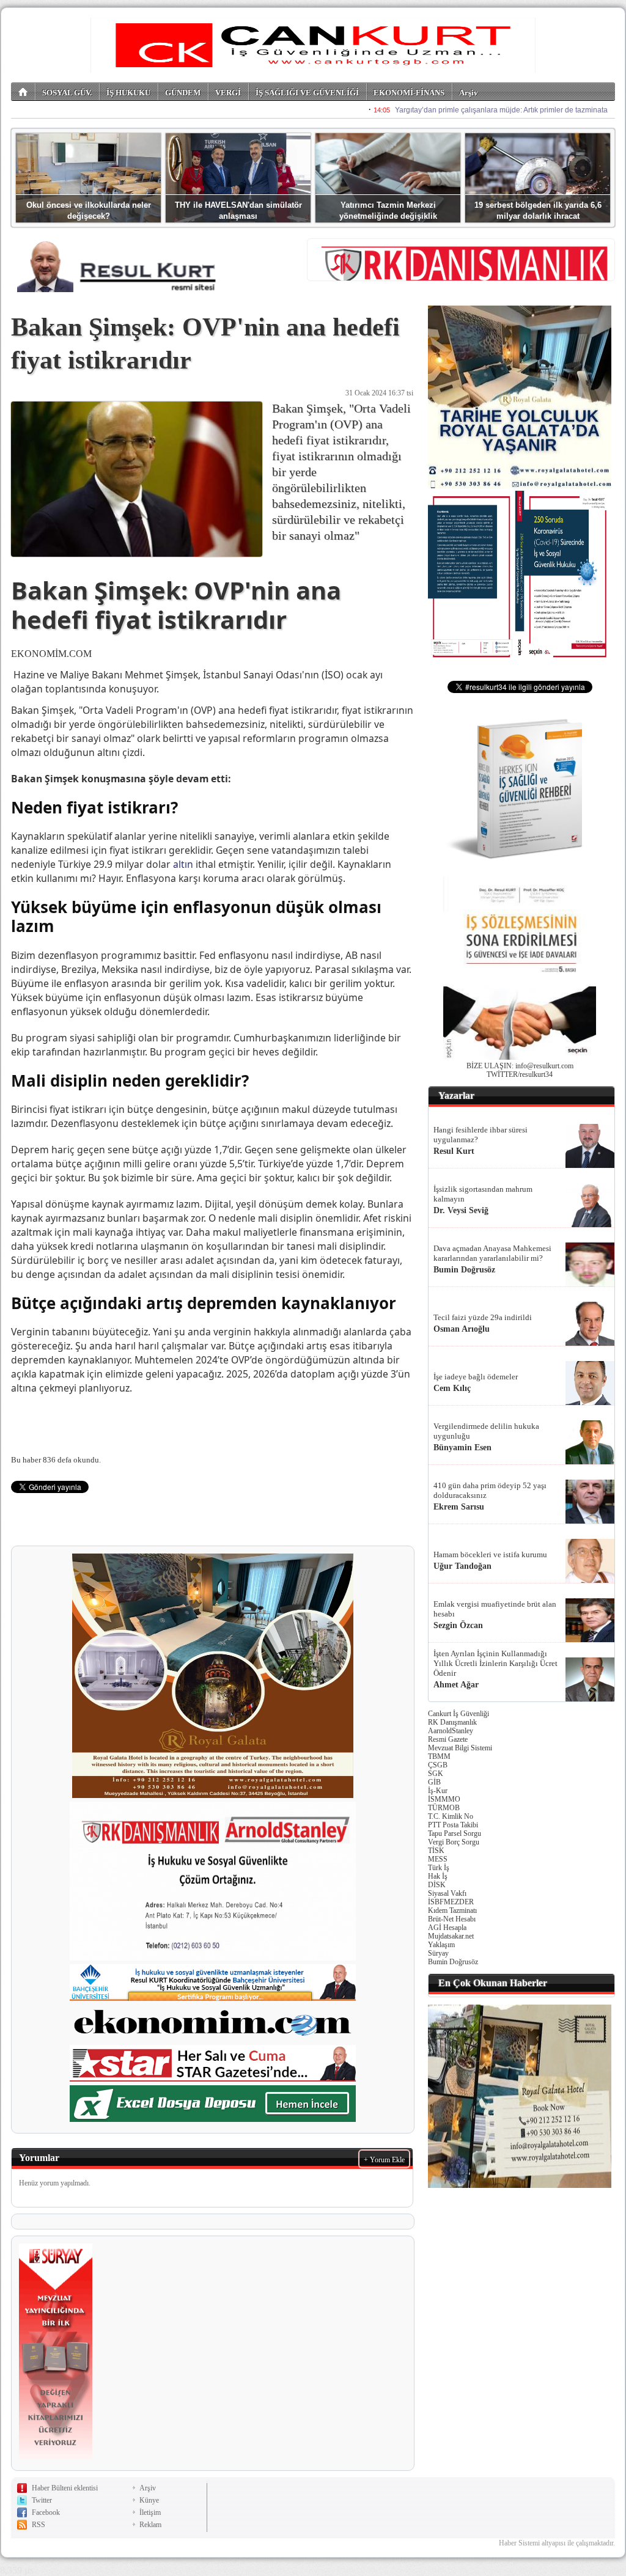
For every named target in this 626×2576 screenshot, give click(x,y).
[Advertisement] (520, 2273)
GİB (434, 1782)
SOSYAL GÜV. (67, 93)
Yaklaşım (441, 1945)
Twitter (42, 2500)
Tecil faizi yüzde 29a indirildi (483, 1317)
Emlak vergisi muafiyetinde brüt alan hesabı (495, 1609)
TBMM (439, 1756)
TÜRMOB (444, 1808)
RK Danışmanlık (452, 1722)
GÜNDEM (183, 93)
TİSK (436, 1851)
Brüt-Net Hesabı (452, 1919)
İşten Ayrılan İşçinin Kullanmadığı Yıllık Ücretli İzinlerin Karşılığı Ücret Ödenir (495, 1663)
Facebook (46, 2512)
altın (183, 864)
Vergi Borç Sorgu (454, 1842)
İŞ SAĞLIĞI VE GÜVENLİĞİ (307, 93)
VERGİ (228, 93)
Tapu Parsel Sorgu (455, 1833)
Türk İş (439, 1868)
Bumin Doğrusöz (453, 1962)
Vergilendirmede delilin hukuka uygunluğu (486, 1431)
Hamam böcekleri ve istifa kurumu (490, 1554)
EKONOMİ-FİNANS (409, 93)
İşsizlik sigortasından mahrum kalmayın (483, 1194)
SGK (436, 1774)
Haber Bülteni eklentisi (65, 2488)
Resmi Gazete (448, 1739)
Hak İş (438, 1876)
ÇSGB (438, 1765)
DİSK (437, 1885)
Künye (149, 2500)
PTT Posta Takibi (453, 1825)
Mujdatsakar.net (451, 1936)
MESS (438, 1859)
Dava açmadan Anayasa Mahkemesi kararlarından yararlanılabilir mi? (492, 1253)
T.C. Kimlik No (451, 1816)
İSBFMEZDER (451, 1902)
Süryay (438, 1953)
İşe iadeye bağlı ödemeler (476, 1377)
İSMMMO (444, 1799)
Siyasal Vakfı (447, 1893)
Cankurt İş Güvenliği (458, 1714)
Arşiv (469, 93)
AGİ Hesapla (447, 1928)
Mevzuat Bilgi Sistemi (460, 1748)
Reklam (150, 2525)
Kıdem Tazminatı (452, 1910)
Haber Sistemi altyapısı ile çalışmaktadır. (557, 2543)
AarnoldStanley (451, 1731)
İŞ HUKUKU (128, 93)
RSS (39, 2525)
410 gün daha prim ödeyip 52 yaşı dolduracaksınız (490, 1490)
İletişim (150, 2512)
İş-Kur (438, 1791)
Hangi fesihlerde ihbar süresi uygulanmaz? (481, 1135)
